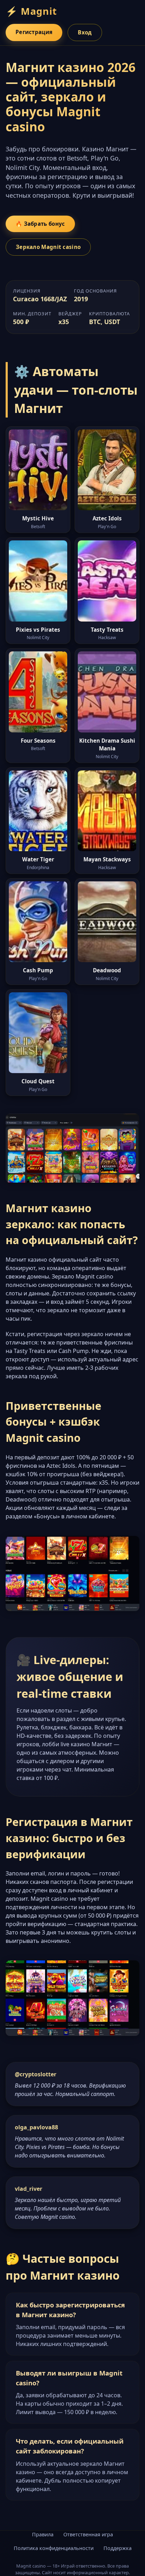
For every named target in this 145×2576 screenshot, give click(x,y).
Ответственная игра (88, 2534)
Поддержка (118, 2548)
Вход (85, 32)
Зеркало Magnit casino (48, 247)
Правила (43, 2534)
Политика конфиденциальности (54, 2548)
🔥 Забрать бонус (40, 224)
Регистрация (34, 32)
